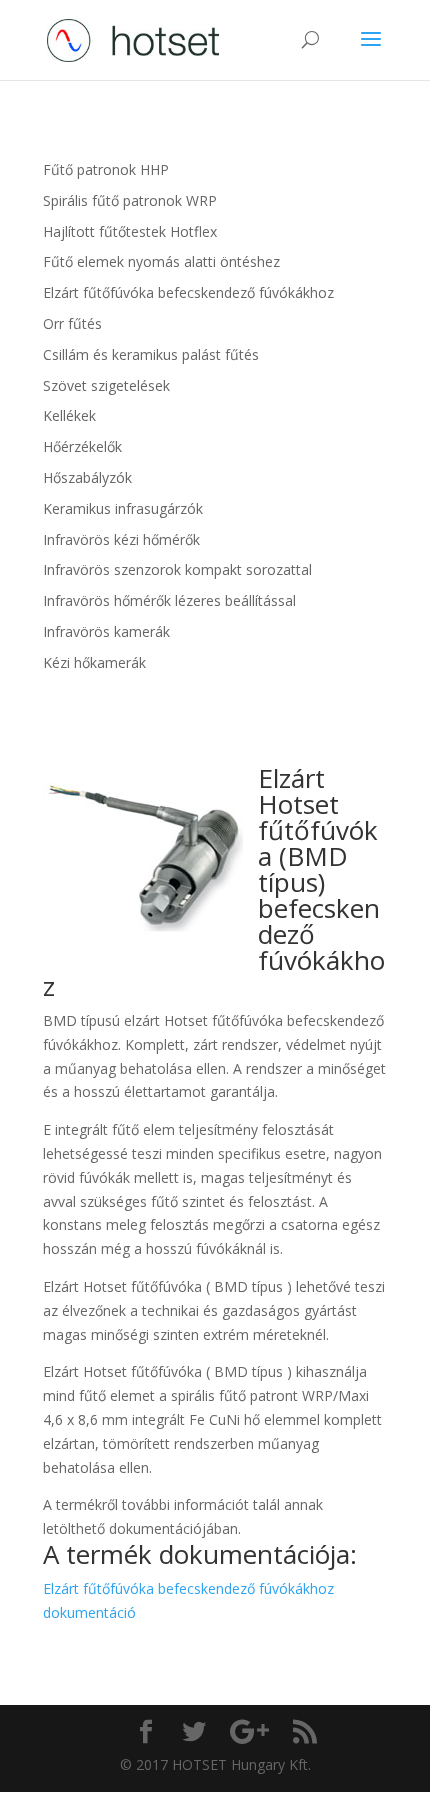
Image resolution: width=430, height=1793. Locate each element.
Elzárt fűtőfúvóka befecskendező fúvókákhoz (188, 292)
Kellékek (69, 415)
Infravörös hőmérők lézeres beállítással (169, 600)
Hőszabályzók (87, 477)
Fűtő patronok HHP (106, 169)
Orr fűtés (72, 323)
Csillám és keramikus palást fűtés (151, 354)
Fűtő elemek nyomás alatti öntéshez (161, 261)
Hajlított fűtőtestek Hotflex (130, 231)
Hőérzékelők (82, 446)
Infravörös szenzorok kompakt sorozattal (177, 569)
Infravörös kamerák (106, 631)
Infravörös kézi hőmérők (121, 539)
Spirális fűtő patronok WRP (130, 200)
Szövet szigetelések (106, 385)
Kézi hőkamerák (94, 662)
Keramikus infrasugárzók (123, 508)
